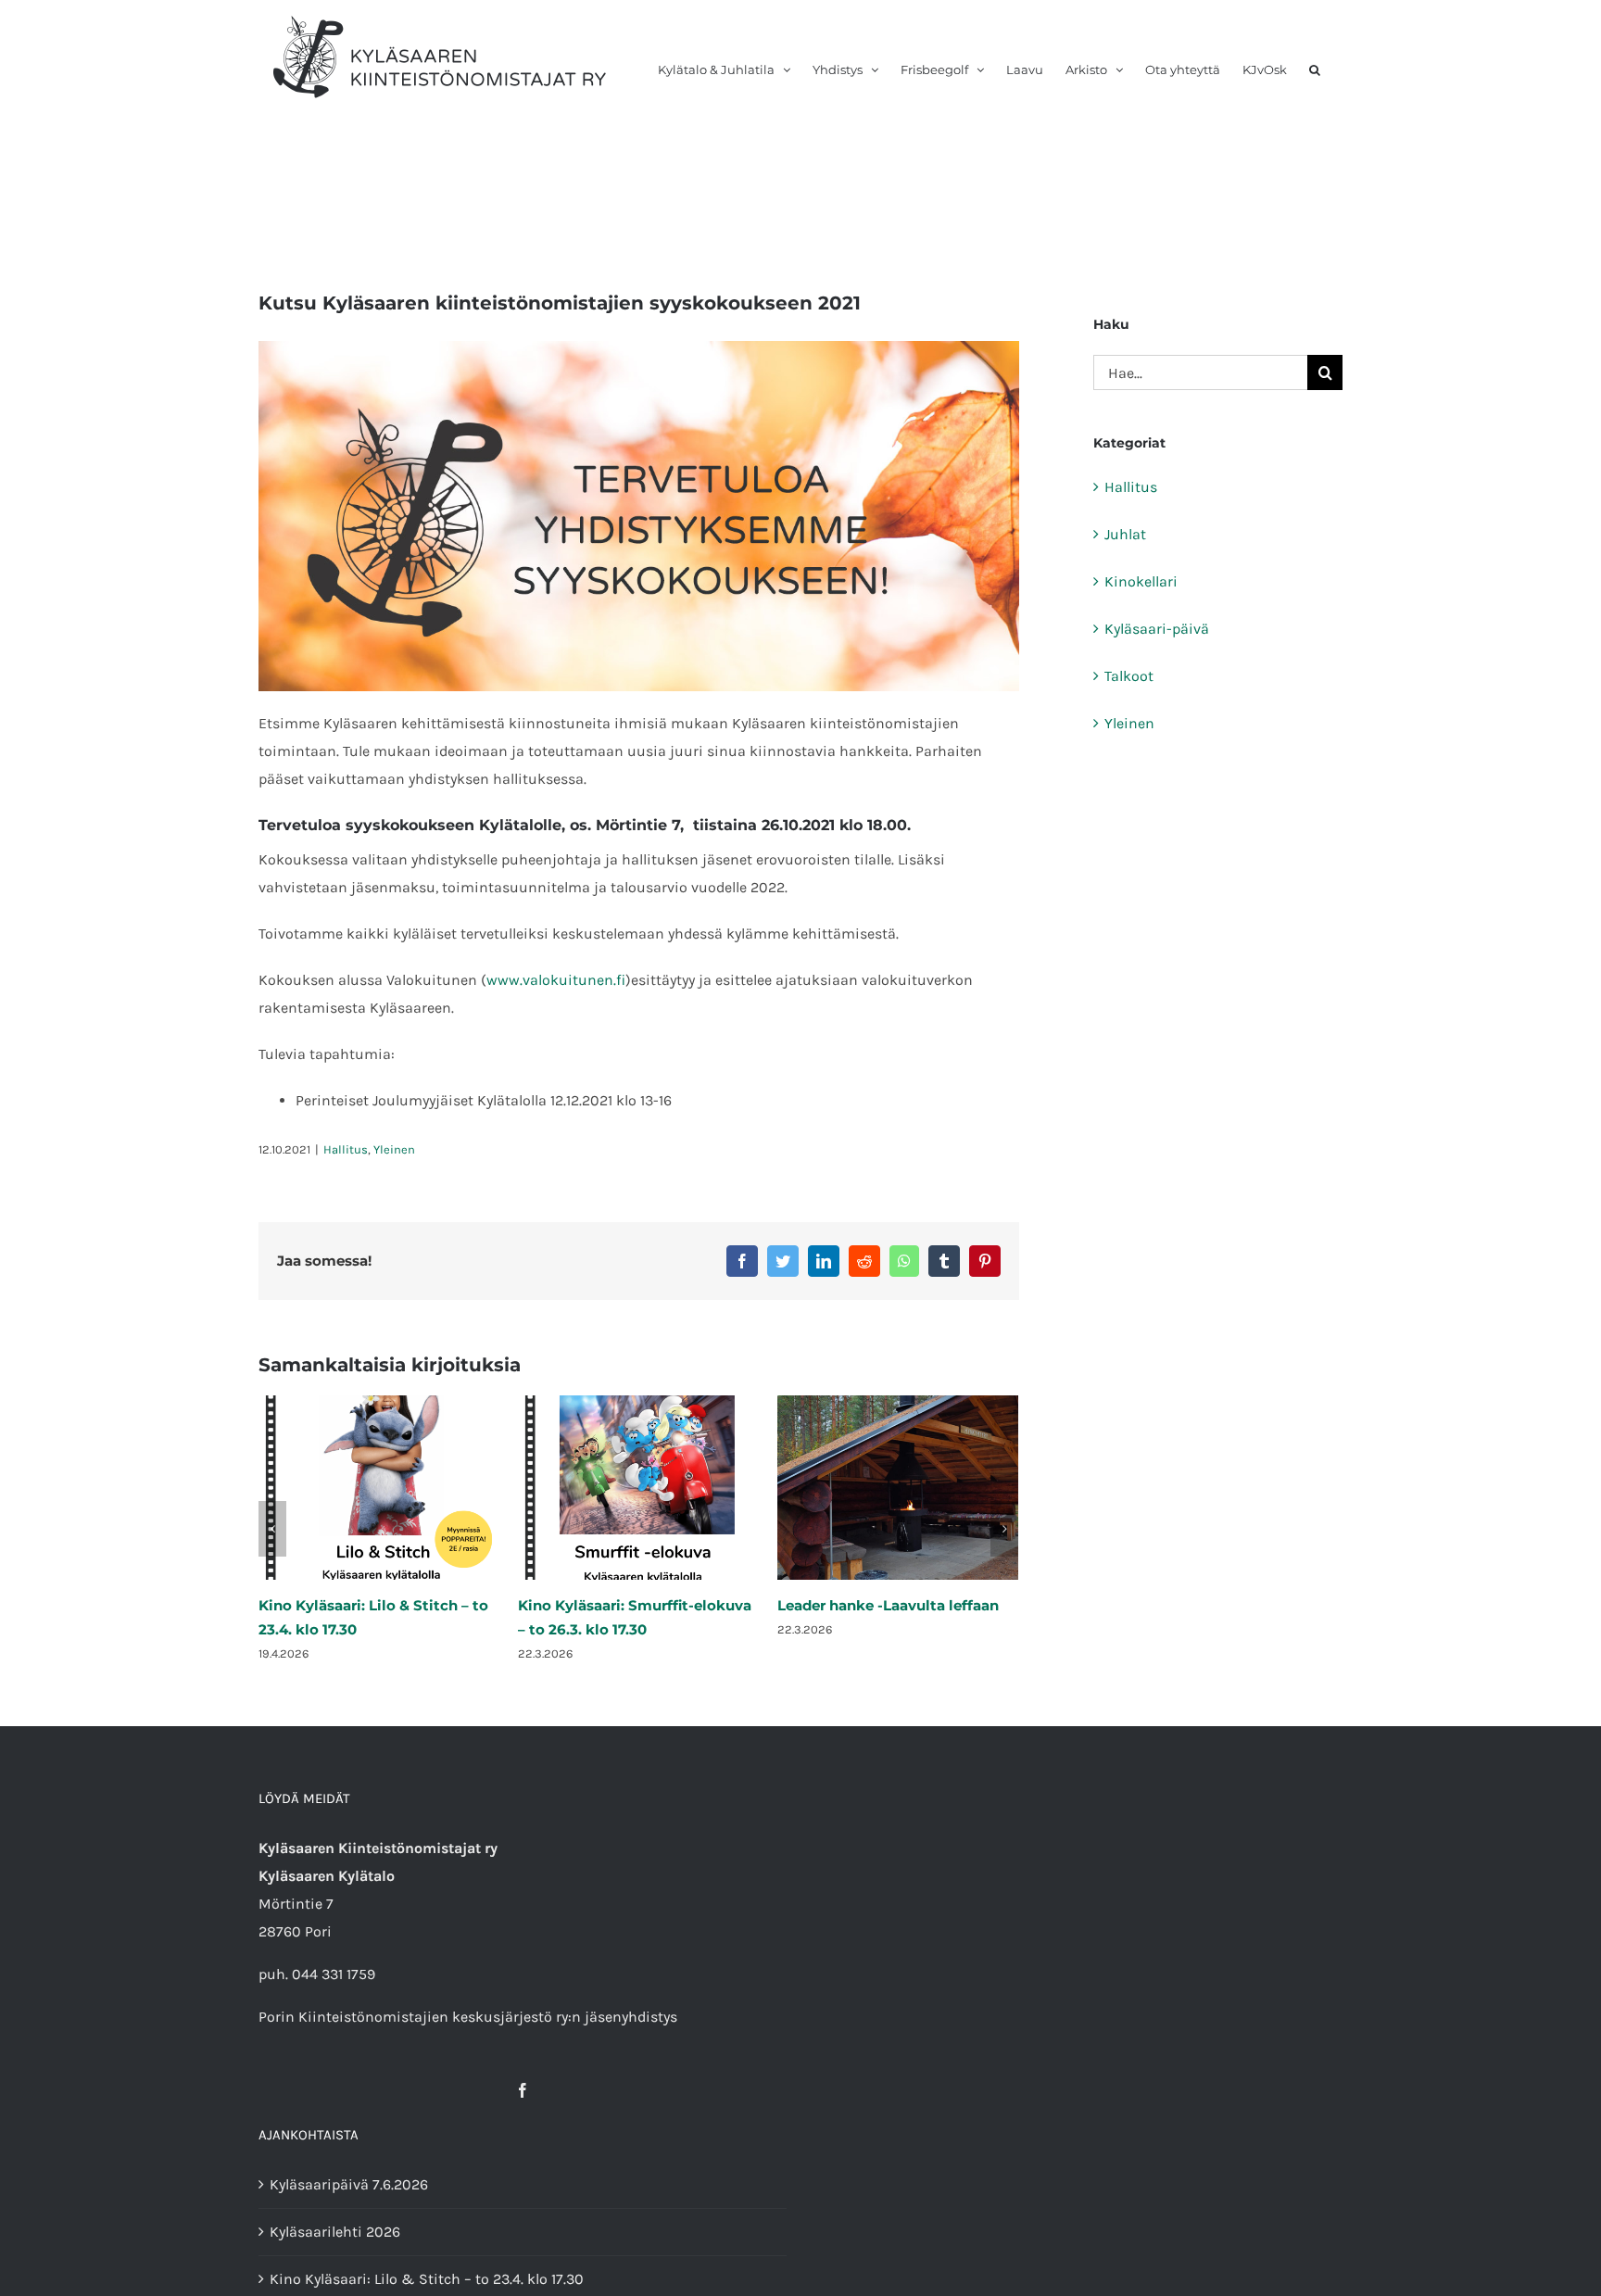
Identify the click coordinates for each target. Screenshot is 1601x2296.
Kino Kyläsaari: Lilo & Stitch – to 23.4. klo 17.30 (427, 2279)
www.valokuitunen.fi (556, 980)
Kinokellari (1141, 581)
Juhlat (1125, 534)
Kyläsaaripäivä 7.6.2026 (861, 1605)
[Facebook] (523, 2090)
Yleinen (394, 1149)
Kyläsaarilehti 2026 (335, 2232)
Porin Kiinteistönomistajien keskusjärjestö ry (413, 2017)
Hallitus (346, 1149)
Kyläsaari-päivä (1157, 629)
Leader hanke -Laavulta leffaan (629, 1605)
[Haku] (1315, 57)
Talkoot (1129, 676)
